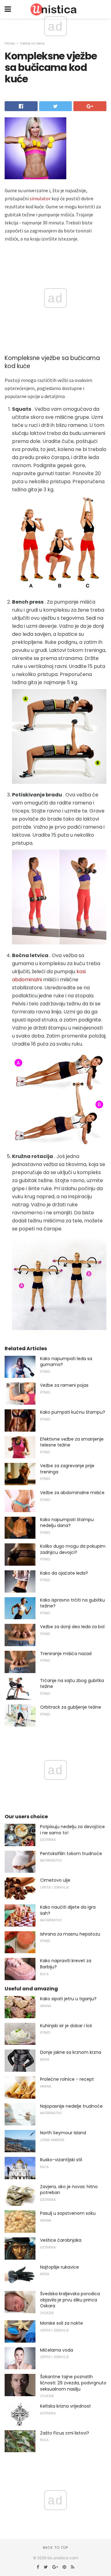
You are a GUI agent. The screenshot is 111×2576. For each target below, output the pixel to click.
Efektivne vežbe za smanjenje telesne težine (72, 1442)
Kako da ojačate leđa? (64, 1573)
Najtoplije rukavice (60, 2267)
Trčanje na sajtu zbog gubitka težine (72, 1684)
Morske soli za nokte (62, 2323)
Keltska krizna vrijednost (66, 2406)
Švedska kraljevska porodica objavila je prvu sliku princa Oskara (70, 2300)
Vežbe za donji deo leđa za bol (72, 1627)
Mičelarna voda (57, 2350)
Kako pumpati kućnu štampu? (73, 1412)
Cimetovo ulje (55, 1880)
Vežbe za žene (32, 43)
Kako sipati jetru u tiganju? (68, 1999)
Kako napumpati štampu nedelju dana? (67, 1523)
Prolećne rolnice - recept (67, 2079)
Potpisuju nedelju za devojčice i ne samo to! (72, 1830)
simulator (40, 198)
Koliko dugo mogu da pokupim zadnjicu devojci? (73, 1549)
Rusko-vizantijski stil (61, 2160)
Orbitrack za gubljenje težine (71, 1707)
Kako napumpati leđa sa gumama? (66, 1362)
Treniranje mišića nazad (66, 1654)
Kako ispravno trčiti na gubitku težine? (72, 1603)
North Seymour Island (63, 2133)
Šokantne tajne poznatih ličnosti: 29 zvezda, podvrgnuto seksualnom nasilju (73, 2383)
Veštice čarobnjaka (61, 2240)
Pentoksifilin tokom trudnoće (71, 1854)
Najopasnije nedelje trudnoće (71, 2106)
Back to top (55, 2548)
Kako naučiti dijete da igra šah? (68, 1910)
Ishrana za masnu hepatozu (70, 1934)
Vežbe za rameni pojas (64, 1385)
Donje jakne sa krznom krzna (71, 2052)
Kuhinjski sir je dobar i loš (66, 2026)
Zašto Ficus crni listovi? (65, 2433)
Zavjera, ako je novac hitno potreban (69, 2190)
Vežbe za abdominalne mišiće (72, 1493)
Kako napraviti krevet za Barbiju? (66, 1964)
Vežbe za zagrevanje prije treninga (67, 1469)
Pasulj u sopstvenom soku (68, 2213)
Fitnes (10, 43)
